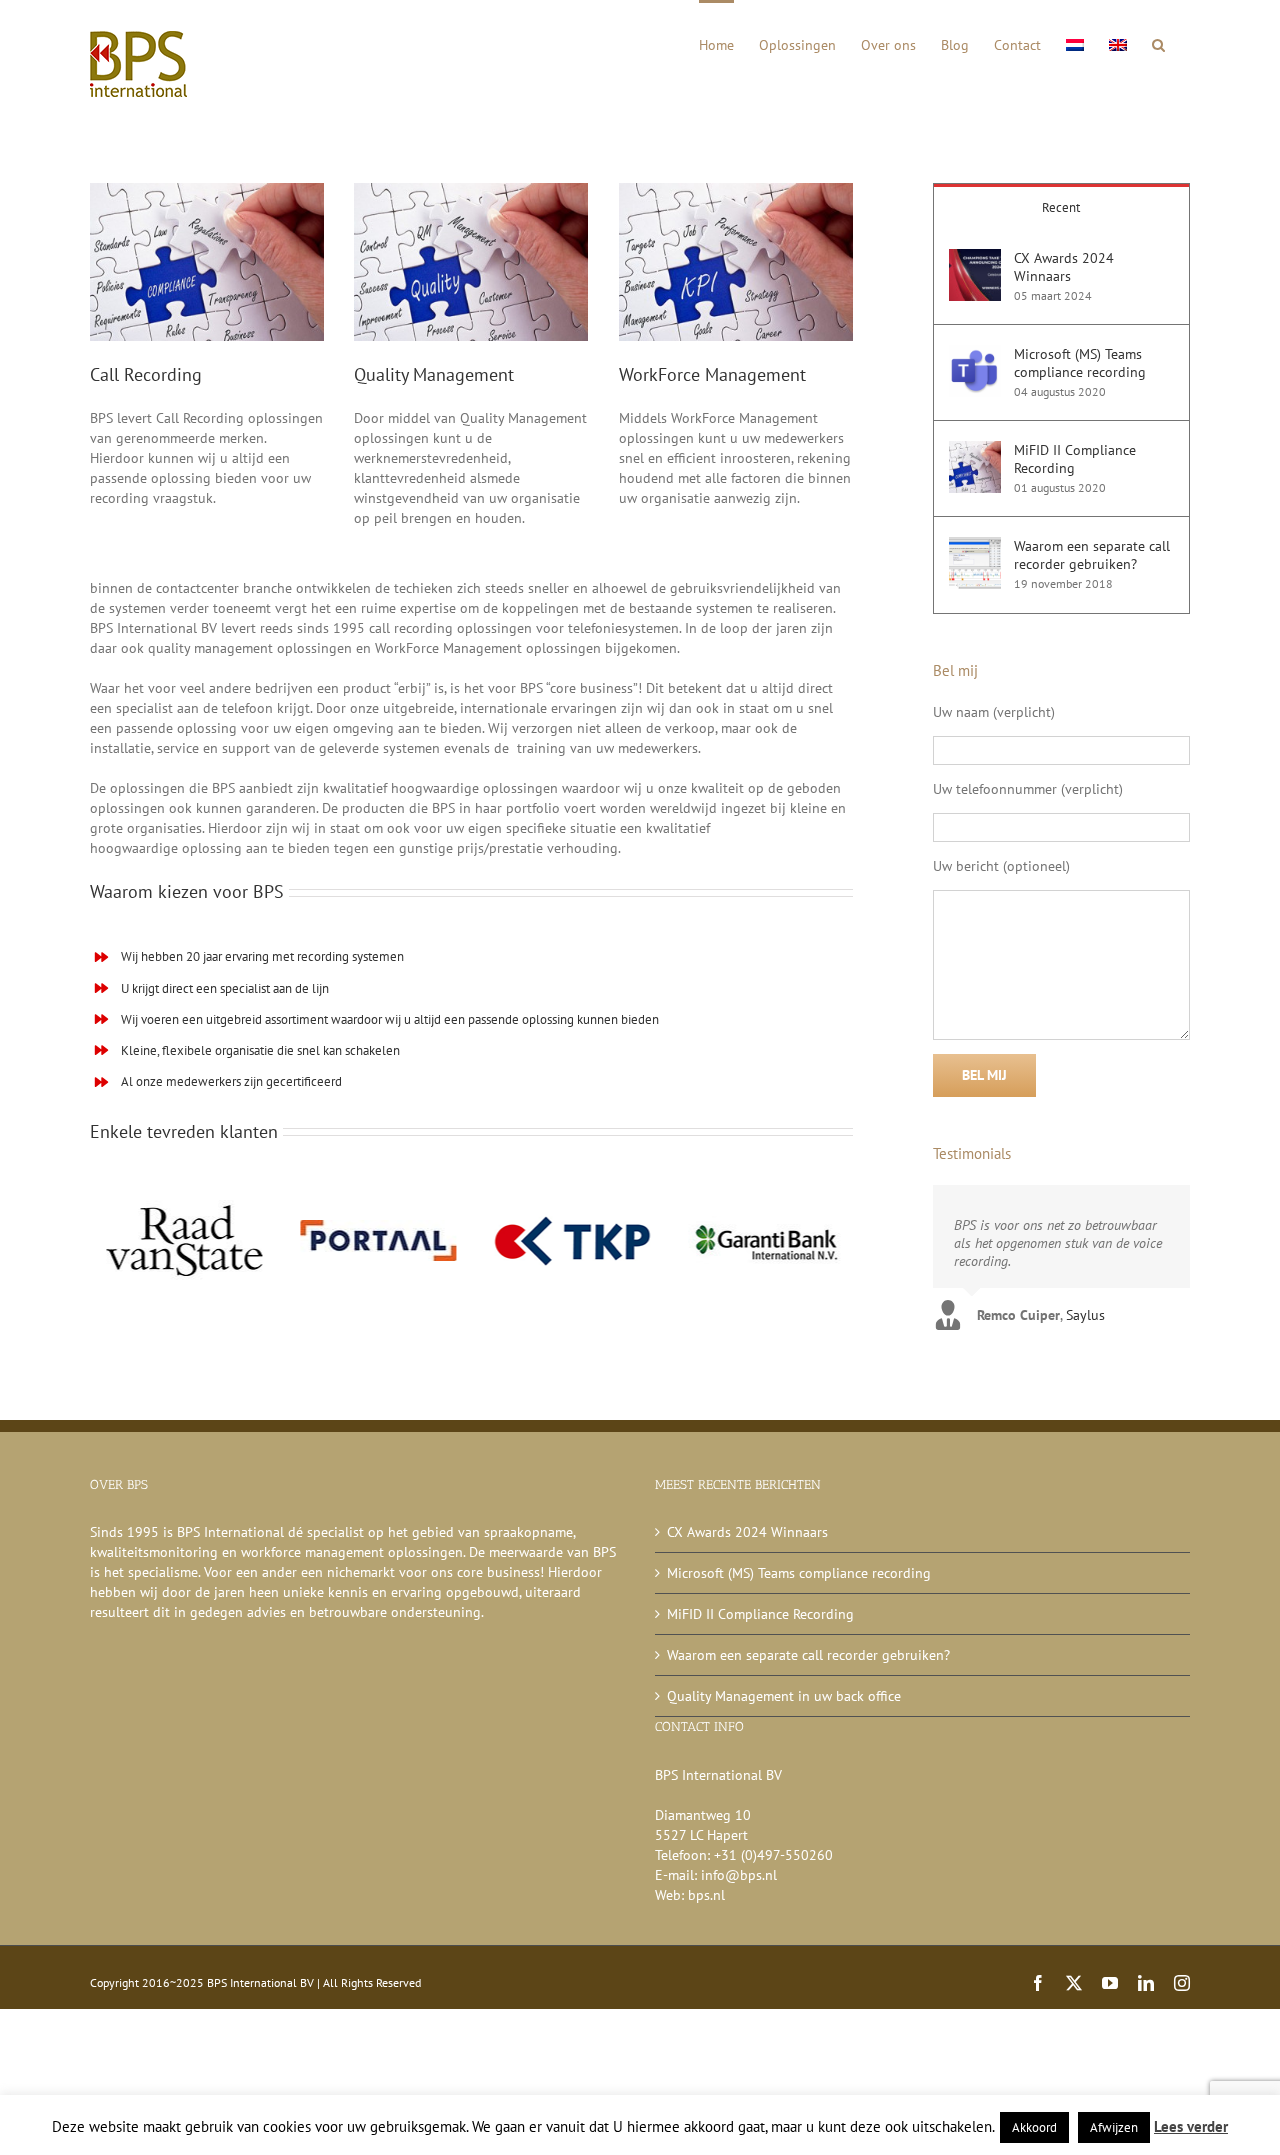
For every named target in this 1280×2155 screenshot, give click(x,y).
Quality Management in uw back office (784, 1696)
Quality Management (434, 374)
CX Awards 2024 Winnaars (1064, 267)
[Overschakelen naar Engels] (1118, 43)
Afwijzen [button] (1114, 2127)
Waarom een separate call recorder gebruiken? (1092, 555)
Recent (1061, 207)
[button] (1158, 43)
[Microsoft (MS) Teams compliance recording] (975, 355)
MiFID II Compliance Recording (1075, 459)
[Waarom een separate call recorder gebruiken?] (975, 547)
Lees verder (1191, 2126)
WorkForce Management (712, 374)
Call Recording (146, 374)
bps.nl (706, 1895)
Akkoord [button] (1034, 2127)
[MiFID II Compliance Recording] (975, 451)
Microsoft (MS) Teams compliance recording (1080, 363)
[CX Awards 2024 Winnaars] (975, 259)
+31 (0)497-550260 (773, 1855)
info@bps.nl (739, 1875)
